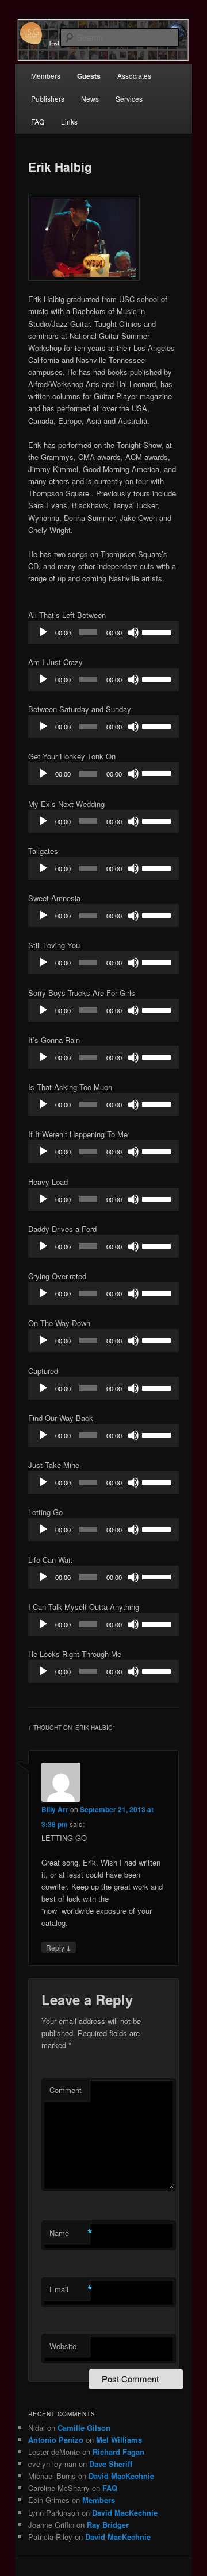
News (90, 99)
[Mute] (133, 632)
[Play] (43, 632)
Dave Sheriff (111, 2464)
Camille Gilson (84, 2428)
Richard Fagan (118, 2452)
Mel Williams (119, 2440)
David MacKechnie (121, 2476)
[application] (103, 632)
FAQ (38, 121)
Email (70, 2289)
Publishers (48, 99)
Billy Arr (55, 1809)
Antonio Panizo (56, 2440)
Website (63, 2346)
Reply (59, 1947)
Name (70, 2233)
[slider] (158, 631)
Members (46, 76)
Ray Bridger (108, 2525)
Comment (66, 2090)
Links (69, 121)
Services (129, 99)
